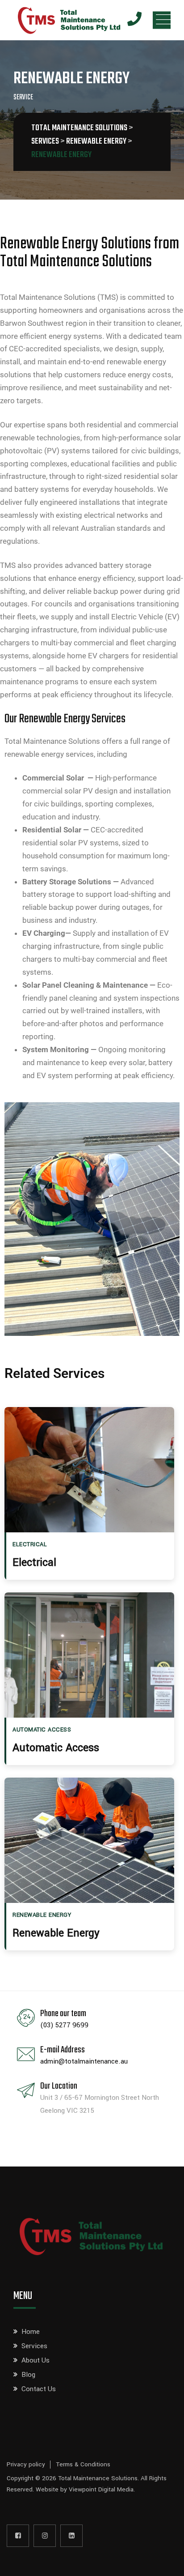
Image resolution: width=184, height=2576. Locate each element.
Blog (28, 2375)
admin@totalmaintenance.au (84, 2061)
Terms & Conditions (83, 2464)
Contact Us (39, 2389)
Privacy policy (26, 2464)
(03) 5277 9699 (64, 2025)
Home (31, 2332)
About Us (36, 2360)
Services (34, 2346)
